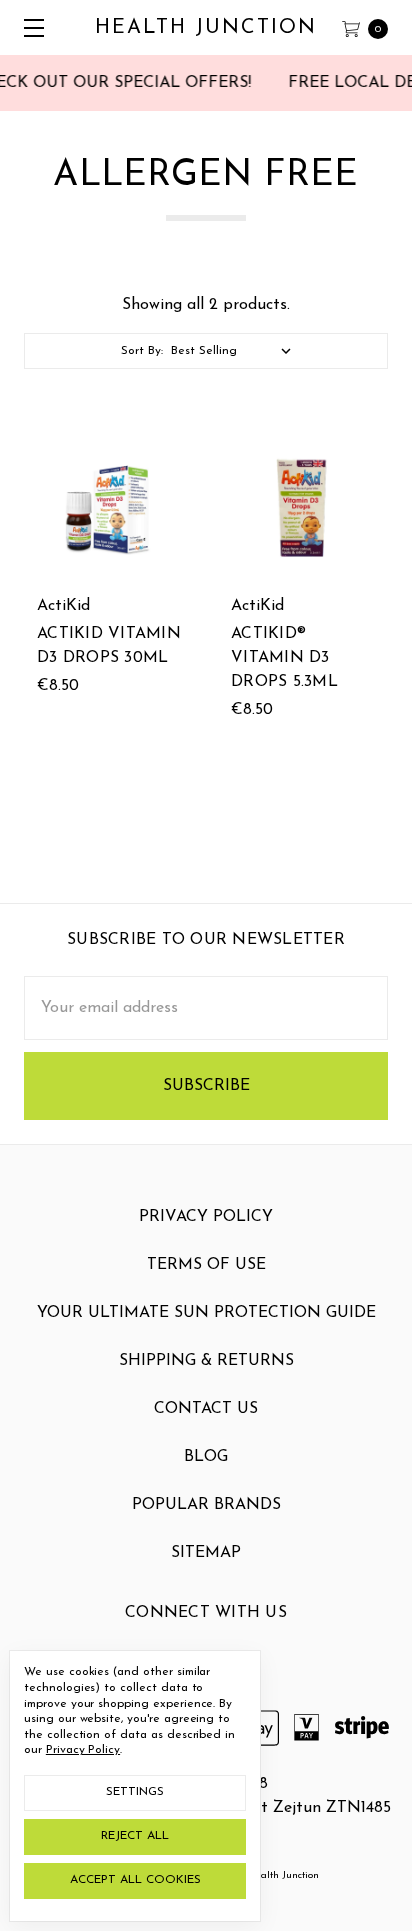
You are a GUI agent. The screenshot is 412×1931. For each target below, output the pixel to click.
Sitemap (206, 1553)
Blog (206, 1457)
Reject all (135, 1836)
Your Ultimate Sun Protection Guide (206, 1313)
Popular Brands (206, 1505)
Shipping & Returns (206, 1361)
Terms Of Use (206, 1265)
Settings (135, 1792)
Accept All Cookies (135, 1880)
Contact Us (206, 1409)
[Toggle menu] (27, 27)
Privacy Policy (206, 1217)
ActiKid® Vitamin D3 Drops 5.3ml (284, 658)
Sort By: (142, 351)
